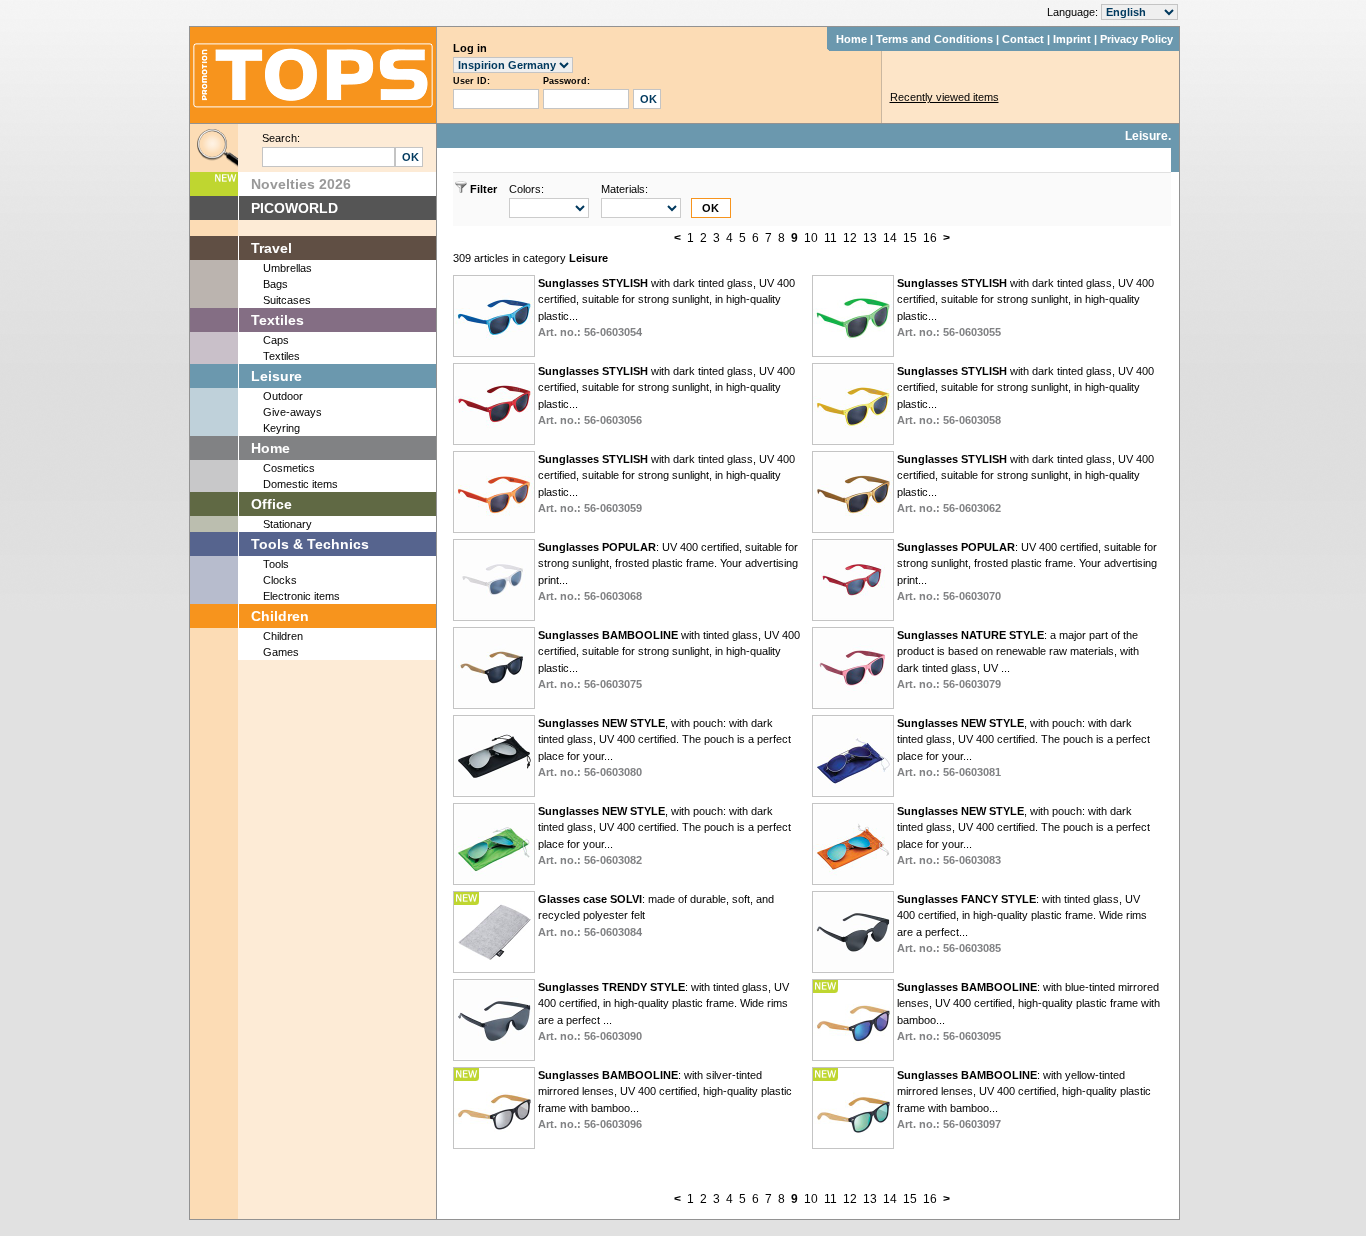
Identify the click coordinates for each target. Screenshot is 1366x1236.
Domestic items (300, 484)
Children (280, 616)
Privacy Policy (1136, 39)
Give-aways (292, 412)
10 (811, 238)
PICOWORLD (294, 208)
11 (830, 238)
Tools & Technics (310, 544)
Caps (276, 340)
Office (271, 504)
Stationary (287, 524)
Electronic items (301, 596)
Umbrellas (287, 268)
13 (870, 238)
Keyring (281, 428)
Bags (275, 284)
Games (281, 652)
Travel (271, 248)
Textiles (277, 320)
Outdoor (283, 396)
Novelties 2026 (301, 184)
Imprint (1072, 39)
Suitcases (287, 300)
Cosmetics (289, 468)
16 (930, 238)
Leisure (276, 376)
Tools (276, 564)
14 (890, 238)
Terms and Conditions (934, 39)
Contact (1023, 39)
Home (851, 39)
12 (850, 238)
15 (910, 238)
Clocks (280, 580)
